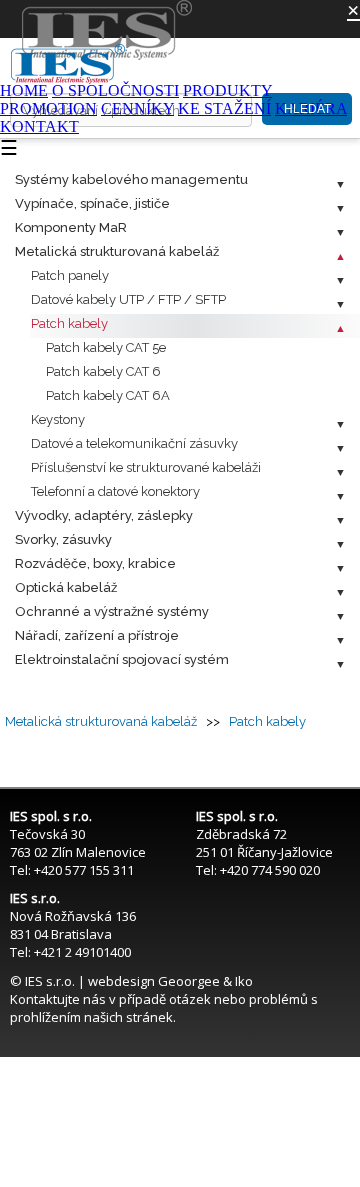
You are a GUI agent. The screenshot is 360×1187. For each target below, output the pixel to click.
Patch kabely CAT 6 (103, 371)
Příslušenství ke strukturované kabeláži (146, 467)
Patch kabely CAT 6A (108, 395)
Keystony (58, 419)
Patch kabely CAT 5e (106, 347)
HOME (24, 90)
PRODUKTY (227, 90)
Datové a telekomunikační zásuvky (134, 443)
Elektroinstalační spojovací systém (122, 659)
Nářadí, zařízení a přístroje (97, 635)
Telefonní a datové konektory (115, 491)
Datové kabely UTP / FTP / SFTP (128, 299)
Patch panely (70, 275)
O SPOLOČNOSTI (115, 90)
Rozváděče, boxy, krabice (95, 563)
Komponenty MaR (71, 227)
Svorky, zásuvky (63, 539)
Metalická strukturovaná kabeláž (117, 251)
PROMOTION (48, 108)
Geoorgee (189, 981)
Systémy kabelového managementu (131, 179)
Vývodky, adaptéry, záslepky (104, 515)
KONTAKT (39, 126)
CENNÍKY (137, 108)
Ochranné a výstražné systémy (112, 611)
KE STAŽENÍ (224, 108)
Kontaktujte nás (58, 999)
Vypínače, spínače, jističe (92, 203)
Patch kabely (69, 323)
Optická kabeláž (66, 587)
